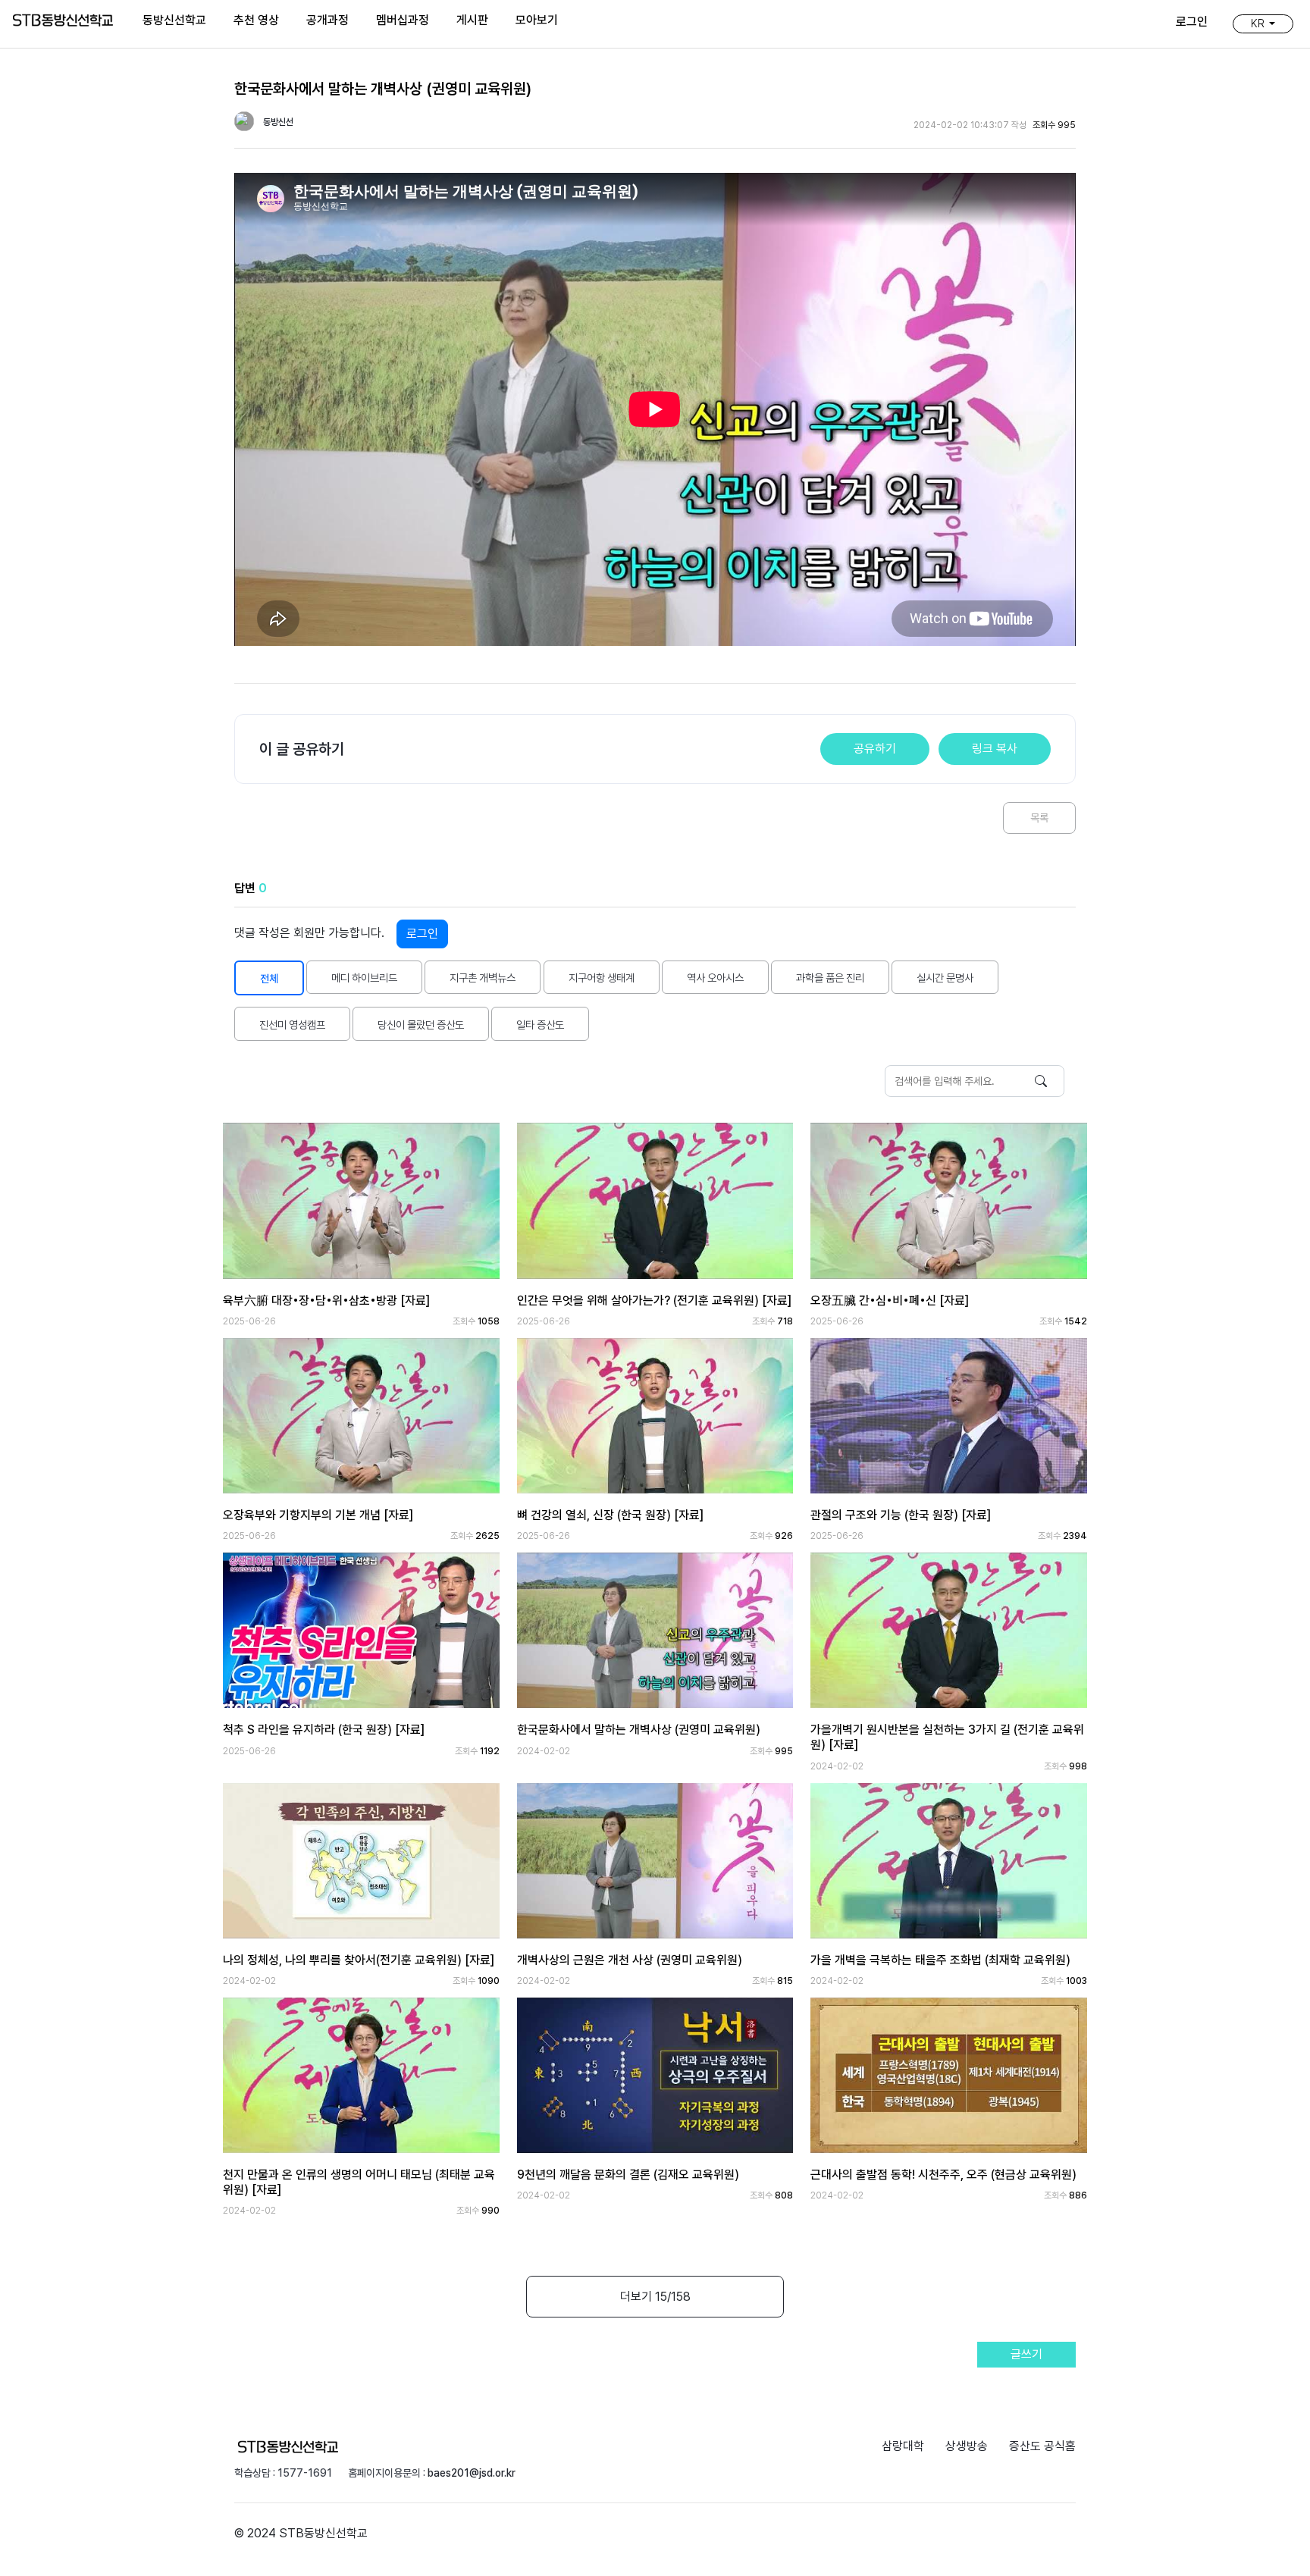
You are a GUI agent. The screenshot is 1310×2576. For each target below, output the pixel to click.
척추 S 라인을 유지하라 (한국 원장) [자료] (324, 1730)
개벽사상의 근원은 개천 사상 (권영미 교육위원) (630, 1960)
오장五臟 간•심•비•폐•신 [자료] (890, 1301)
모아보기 (537, 20)
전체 (269, 978)
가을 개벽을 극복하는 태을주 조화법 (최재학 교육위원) (940, 1960)
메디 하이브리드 (364, 978)
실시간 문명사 (945, 978)
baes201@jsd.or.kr (472, 2473)
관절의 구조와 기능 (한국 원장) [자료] (901, 1515)
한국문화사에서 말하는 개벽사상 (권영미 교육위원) (639, 1730)
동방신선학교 (174, 20)
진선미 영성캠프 (292, 1025)
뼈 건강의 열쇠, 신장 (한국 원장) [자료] (610, 1515)
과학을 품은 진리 (830, 978)
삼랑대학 (903, 2446)
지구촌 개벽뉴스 (483, 978)
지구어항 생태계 (602, 978)
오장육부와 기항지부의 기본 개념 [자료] (318, 1515)
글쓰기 (1026, 2354)
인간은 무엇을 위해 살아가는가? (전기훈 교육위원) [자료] (654, 1301)
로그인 (422, 934)
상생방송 (967, 2446)
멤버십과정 (403, 20)
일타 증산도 (540, 1025)
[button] (1263, 24)
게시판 (472, 20)
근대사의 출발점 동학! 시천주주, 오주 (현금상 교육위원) (943, 2175)
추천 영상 (256, 20)
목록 (1039, 818)
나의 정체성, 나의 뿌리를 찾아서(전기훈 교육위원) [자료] (359, 1960)
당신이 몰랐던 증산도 (421, 1025)
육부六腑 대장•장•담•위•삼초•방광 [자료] (326, 1301)
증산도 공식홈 (1042, 2446)
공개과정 (327, 20)
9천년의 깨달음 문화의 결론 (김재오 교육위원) (628, 2175)
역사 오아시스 (715, 978)
